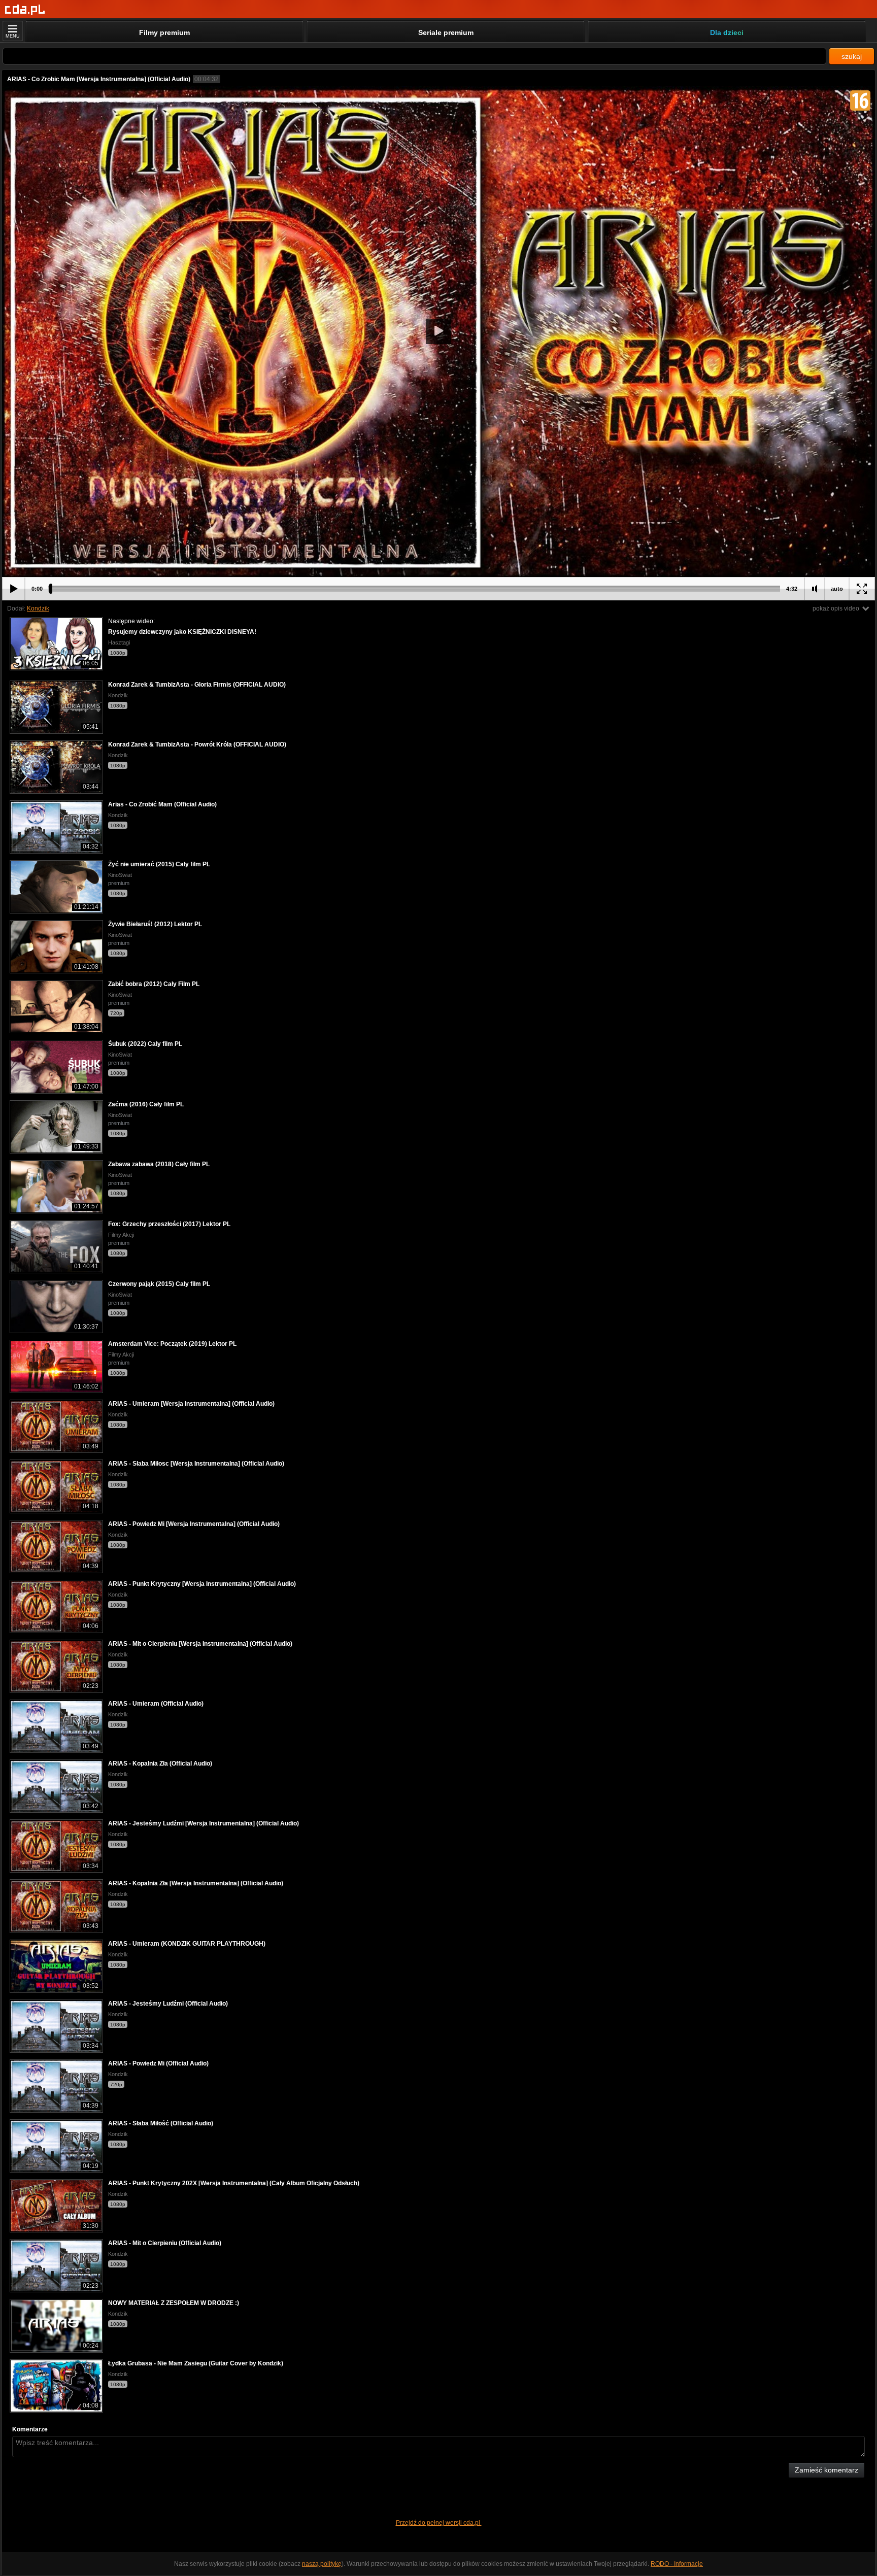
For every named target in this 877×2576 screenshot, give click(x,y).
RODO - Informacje (677, 2564)
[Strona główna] (25, 10)
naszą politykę (322, 2564)
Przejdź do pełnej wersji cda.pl (439, 2523)
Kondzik (38, 608)
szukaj (852, 56)
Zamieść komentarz (827, 2470)
